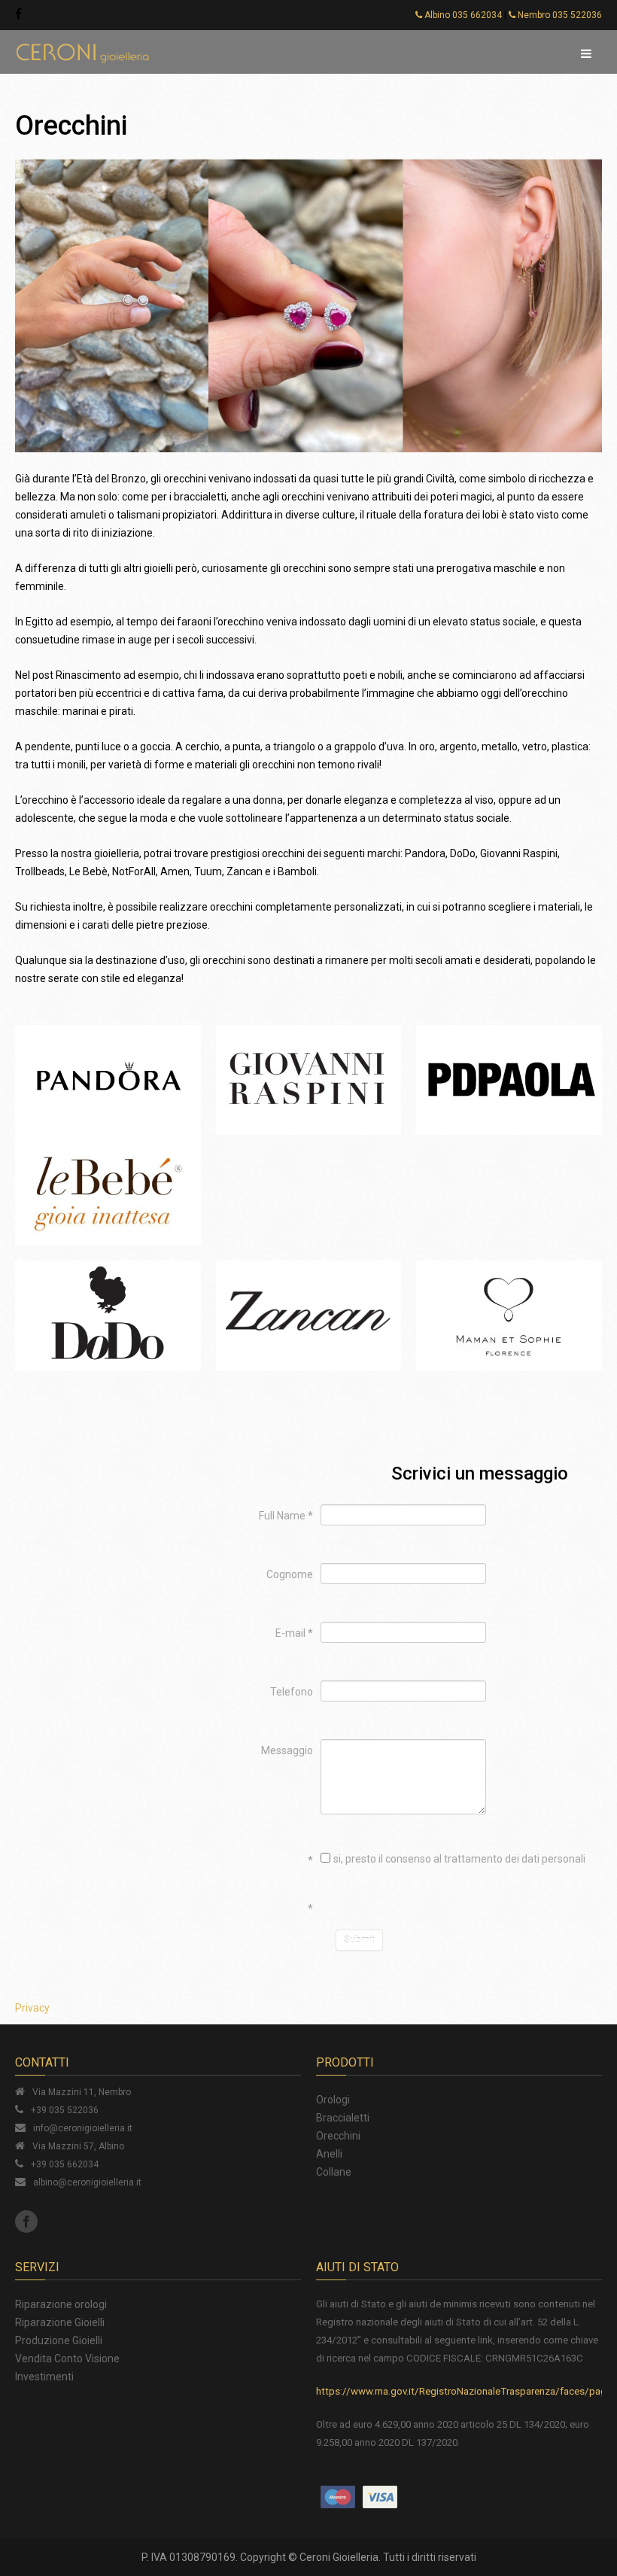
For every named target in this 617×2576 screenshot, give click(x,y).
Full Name (286, 1516)
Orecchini (338, 2136)
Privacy (32, 2008)
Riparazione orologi (61, 2304)
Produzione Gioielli (59, 2340)
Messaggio (287, 1750)
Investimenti (44, 2377)
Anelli (329, 2154)
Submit (359, 1940)
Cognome (290, 1574)
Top (594, 2528)
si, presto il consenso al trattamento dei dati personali (459, 1859)
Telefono (292, 1692)
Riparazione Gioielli (60, 2322)
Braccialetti (343, 2118)
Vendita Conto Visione (67, 2359)
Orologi (333, 2100)
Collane (334, 2172)
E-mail (294, 1633)
